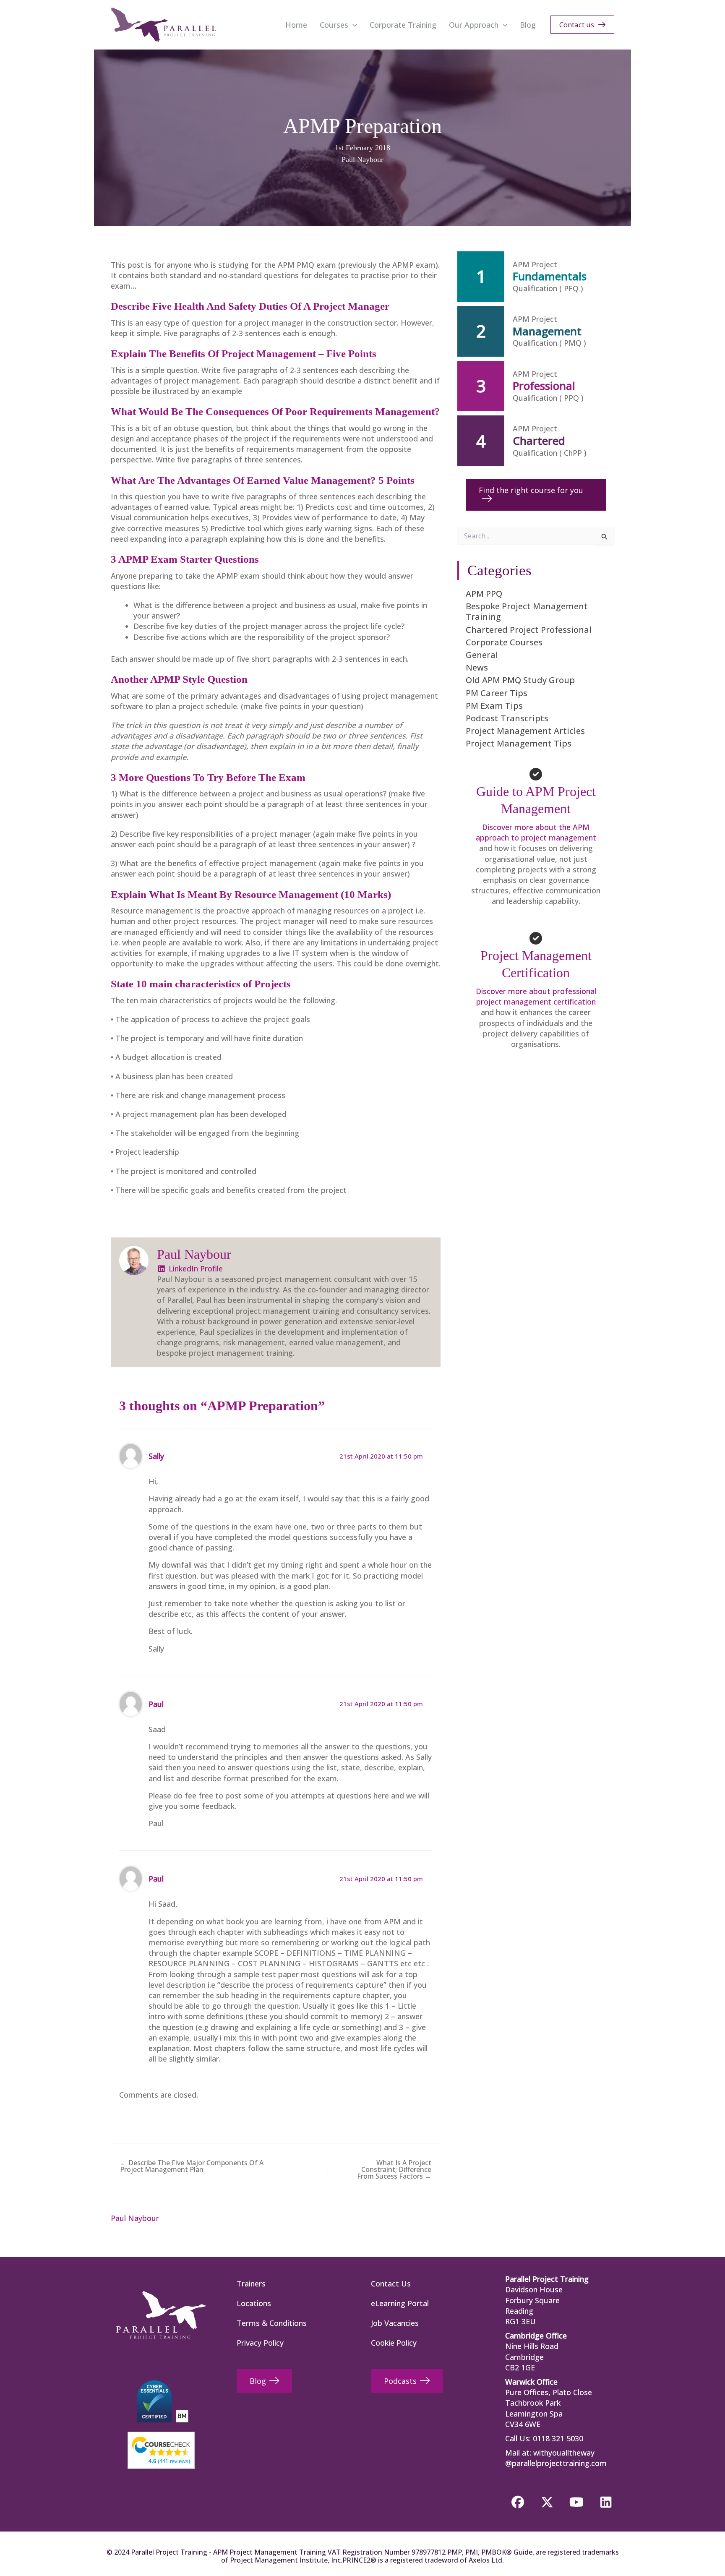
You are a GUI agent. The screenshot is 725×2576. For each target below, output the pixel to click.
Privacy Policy (260, 2343)
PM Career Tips (497, 693)
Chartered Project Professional (529, 630)
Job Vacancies (395, 2323)
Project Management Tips (519, 743)
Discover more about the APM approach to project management (536, 832)
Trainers (251, 2284)
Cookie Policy (394, 2343)
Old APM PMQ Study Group (520, 680)
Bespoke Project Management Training (527, 611)
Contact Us (391, 2284)
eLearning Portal (400, 2303)
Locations (254, 2303)
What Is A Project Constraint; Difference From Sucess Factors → (394, 2169)
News (477, 667)
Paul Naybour (362, 159)
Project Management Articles (525, 731)
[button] (353, 25)
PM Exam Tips (494, 706)
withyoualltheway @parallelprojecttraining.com (556, 2458)
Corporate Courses (504, 642)
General (482, 655)
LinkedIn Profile (195, 1268)
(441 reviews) (169, 2461)
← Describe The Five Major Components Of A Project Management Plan (192, 2166)
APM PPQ (484, 594)
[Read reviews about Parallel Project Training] (161, 2446)
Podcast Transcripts (507, 718)
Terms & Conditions (272, 2323)
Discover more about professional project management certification (536, 996)
